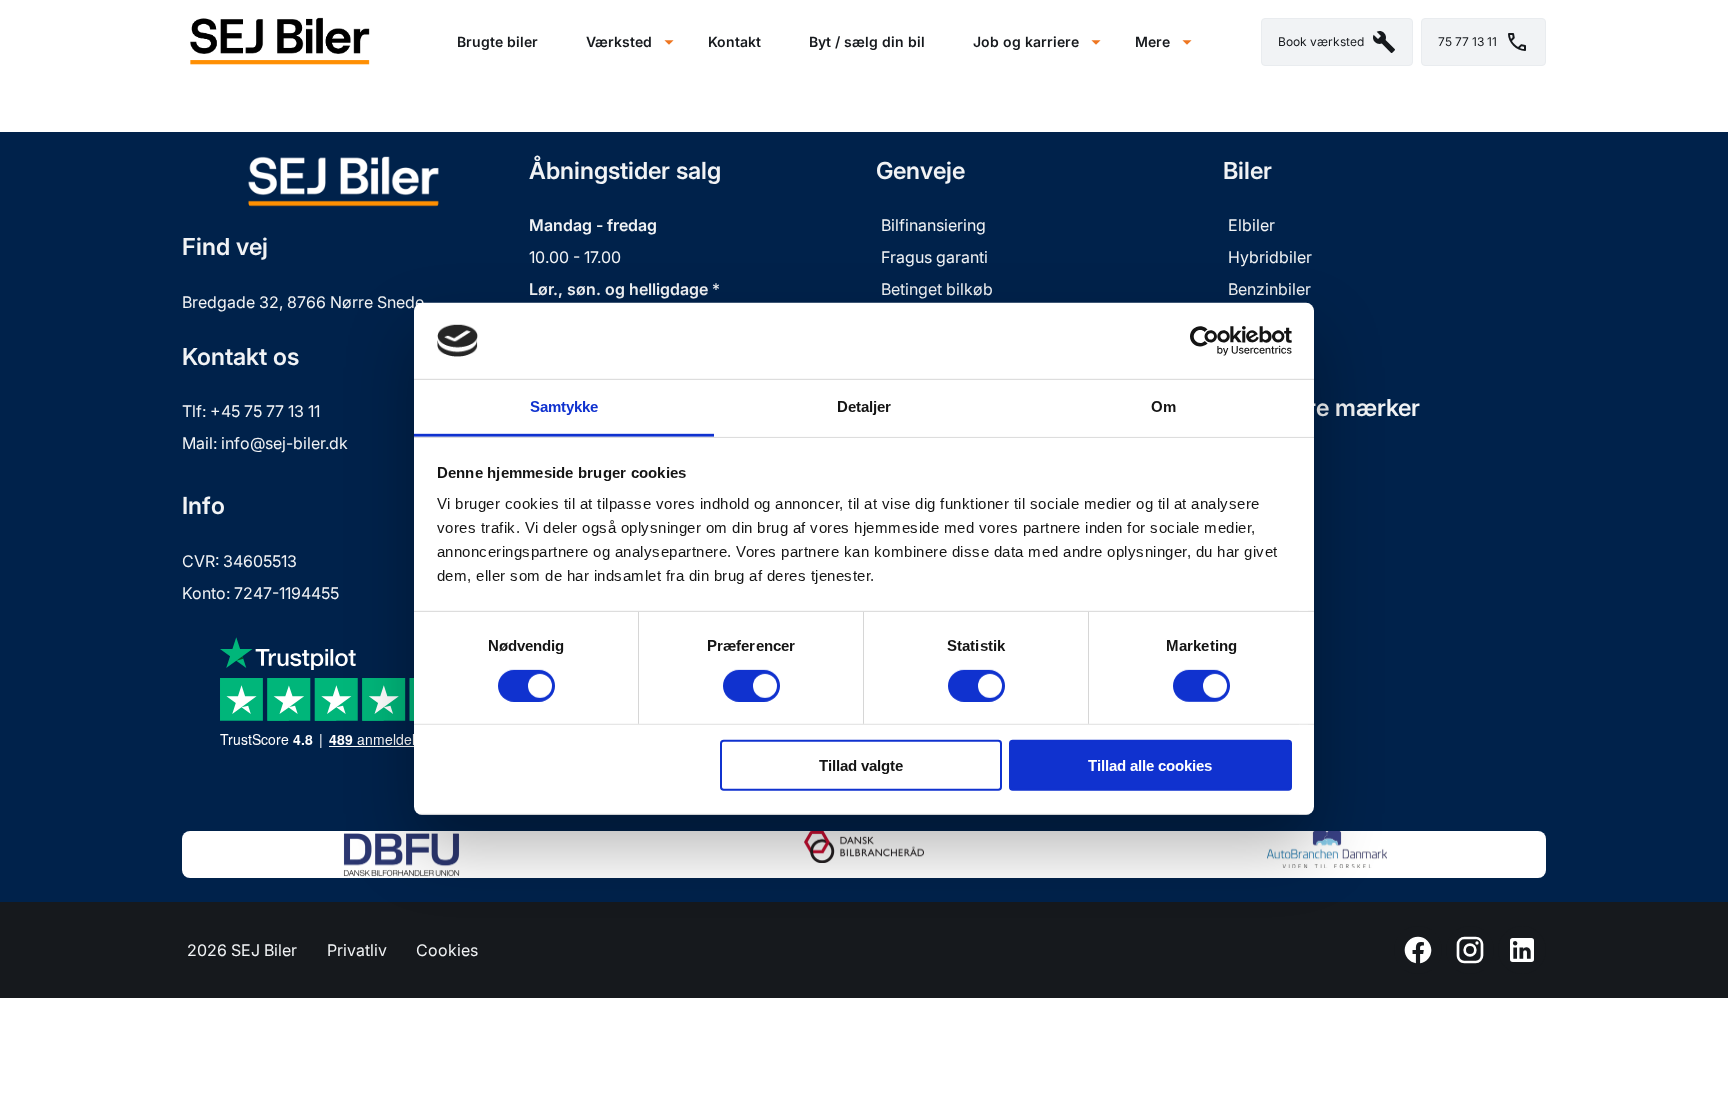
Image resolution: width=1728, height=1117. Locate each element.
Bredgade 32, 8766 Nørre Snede (303, 302)
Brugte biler (497, 41)
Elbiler (1251, 225)
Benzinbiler (1269, 289)
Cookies (447, 950)
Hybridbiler (1270, 257)
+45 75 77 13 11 (265, 411)
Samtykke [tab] (564, 406)
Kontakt (734, 41)
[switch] (751, 685)
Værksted (619, 41)
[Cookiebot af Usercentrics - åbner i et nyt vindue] (1204, 341)
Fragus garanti (936, 257)
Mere (1152, 41)
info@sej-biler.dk (284, 443)
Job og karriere (1026, 41)
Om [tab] (1163, 406)
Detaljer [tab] (864, 406)
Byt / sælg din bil (867, 41)
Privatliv (357, 950)
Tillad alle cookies (1150, 765)
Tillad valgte (861, 765)
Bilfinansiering (933, 225)
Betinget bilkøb (937, 289)
